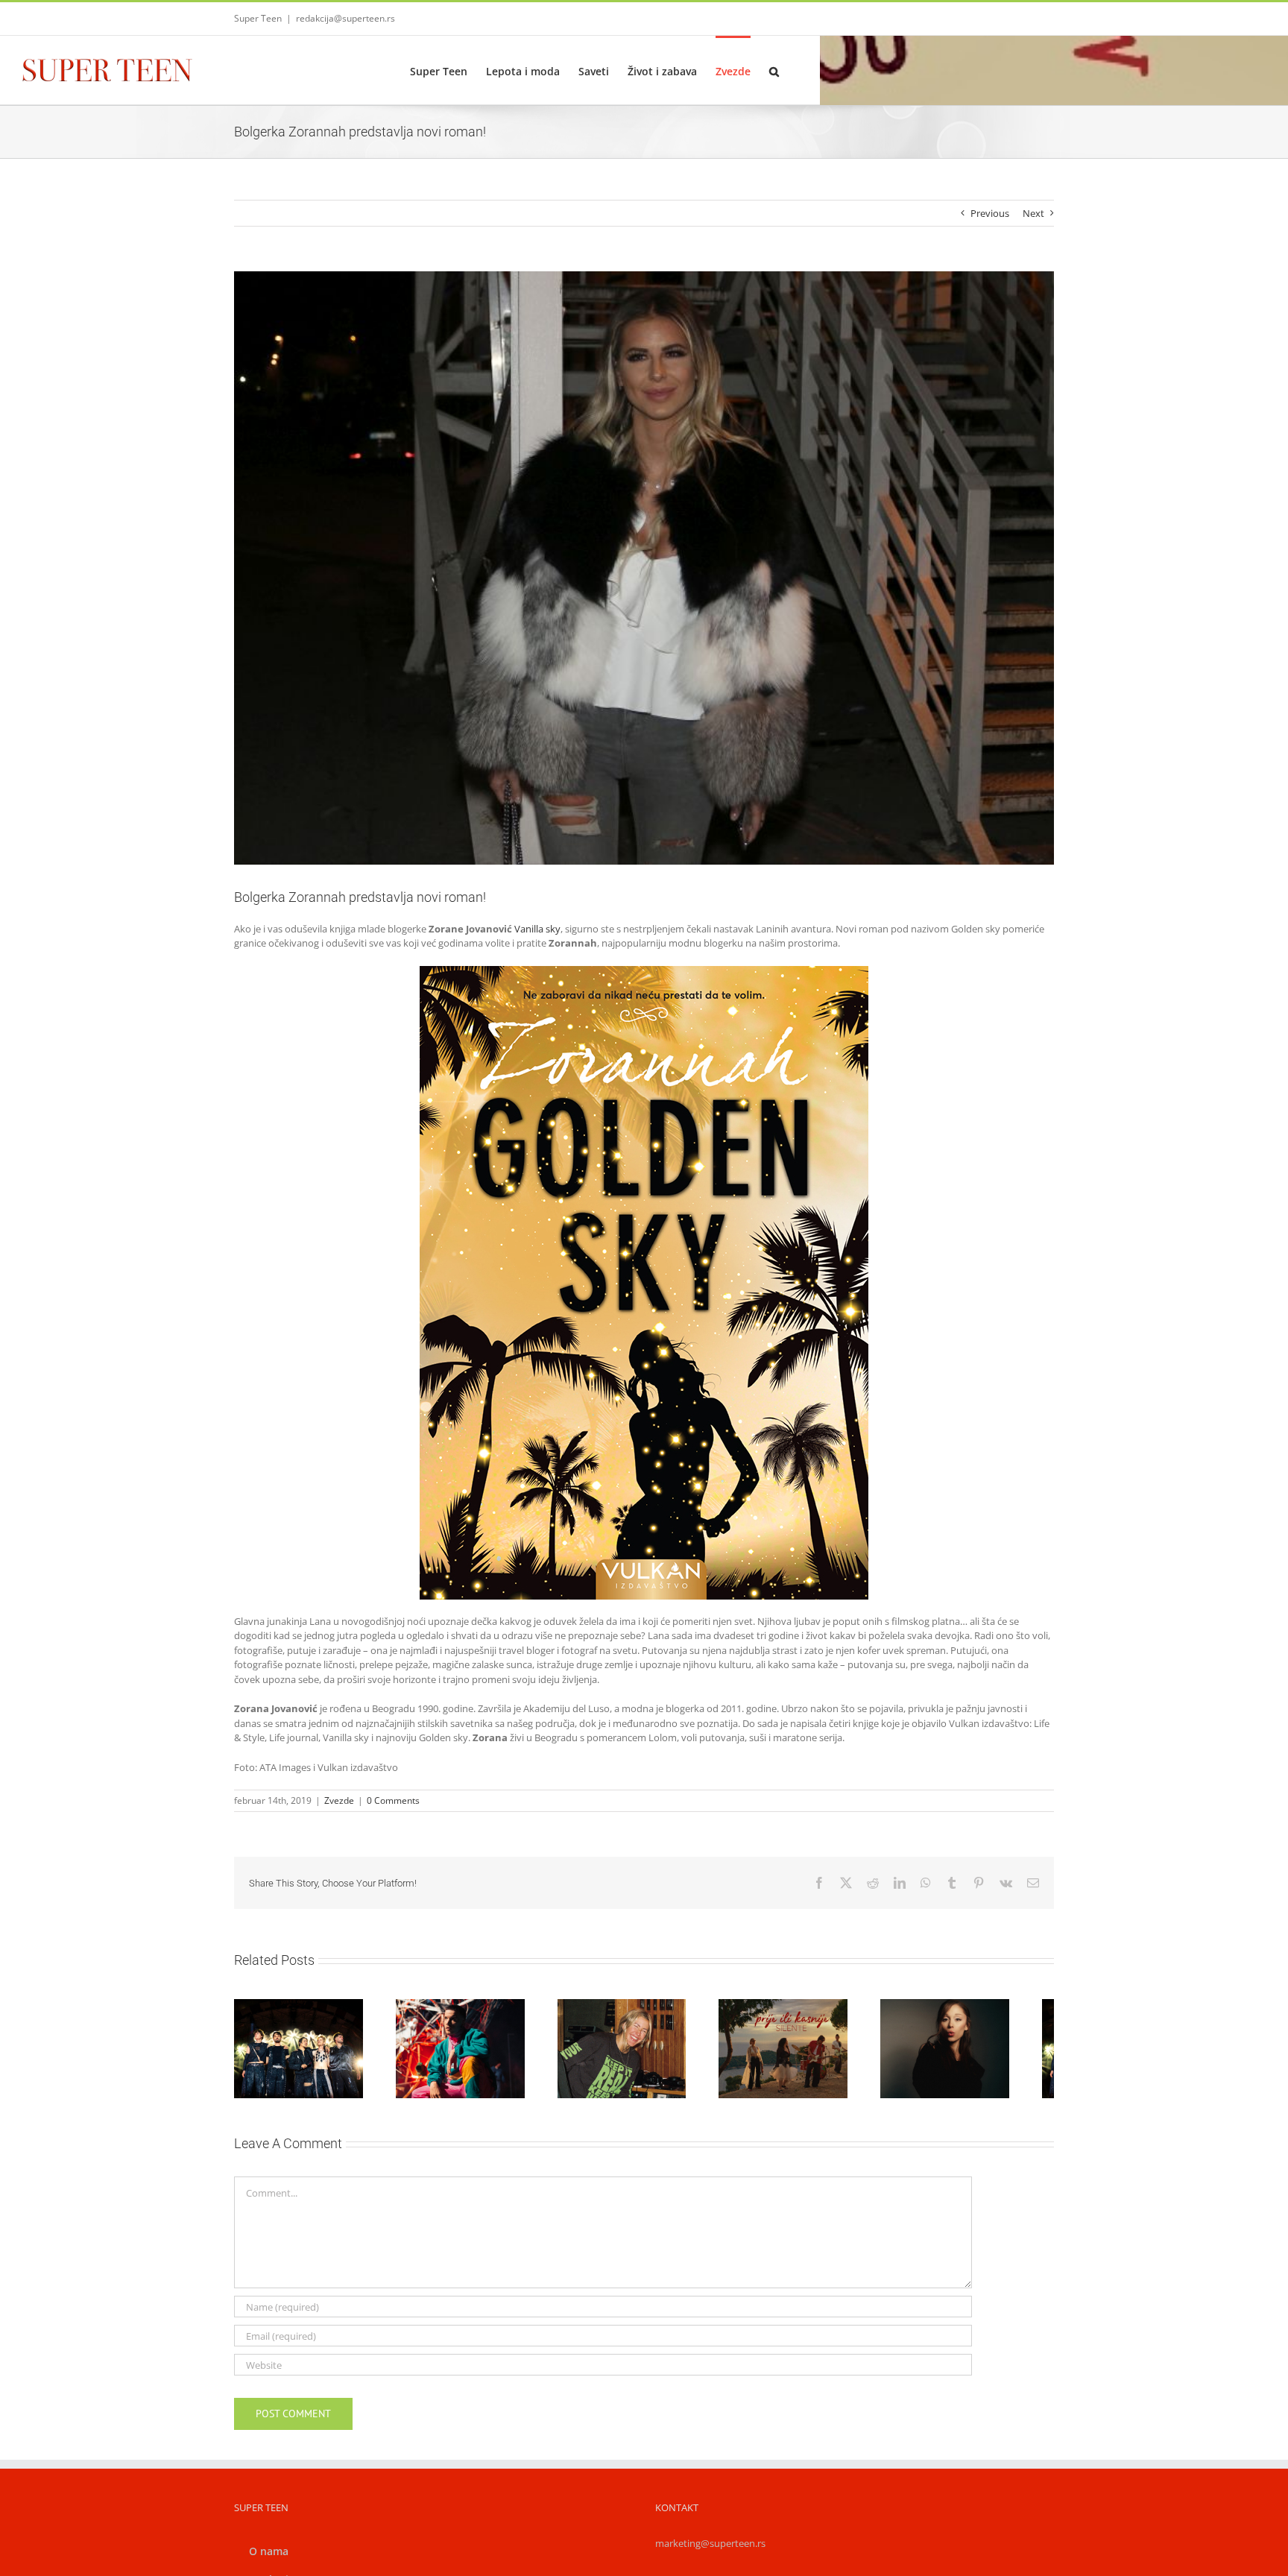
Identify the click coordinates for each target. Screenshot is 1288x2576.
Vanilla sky (537, 929)
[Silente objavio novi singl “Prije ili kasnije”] (814, 2052)
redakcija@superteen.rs (345, 18)
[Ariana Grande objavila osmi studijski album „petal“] (985, 2052)
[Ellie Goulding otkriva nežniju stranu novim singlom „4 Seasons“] (644, 2052)
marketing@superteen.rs (710, 2551)
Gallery (321, 2018)
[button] (774, 70)
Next (1033, 213)
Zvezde (339, 1800)
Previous (990, 213)
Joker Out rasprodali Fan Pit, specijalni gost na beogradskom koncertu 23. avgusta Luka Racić (285, 2018)
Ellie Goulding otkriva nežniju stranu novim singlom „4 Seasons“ (626, 2025)
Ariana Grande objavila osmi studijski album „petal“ (967, 2025)
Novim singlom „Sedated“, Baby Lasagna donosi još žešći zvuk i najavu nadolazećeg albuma (456, 2011)
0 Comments (393, 1800)
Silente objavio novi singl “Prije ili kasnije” (797, 2033)
